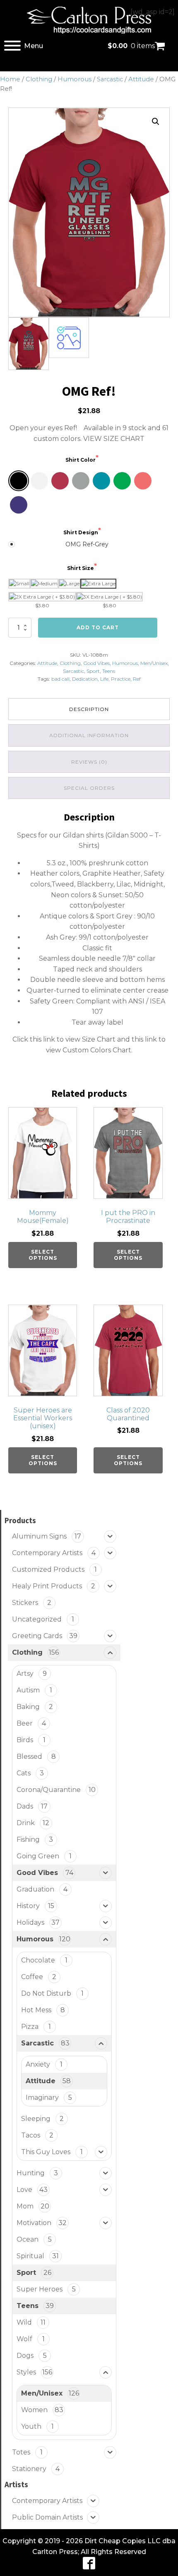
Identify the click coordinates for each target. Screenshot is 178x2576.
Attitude (141, 79)
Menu (34, 46)
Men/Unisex (154, 663)
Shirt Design (81, 532)
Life (104, 679)
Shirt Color (81, 460)
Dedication (85, 679)
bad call (60, 679)
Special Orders (89, 788)
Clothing (39, 79)
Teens (109, 671)
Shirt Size (81, 568)
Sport (93, 671)
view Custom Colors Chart (89, 1050)
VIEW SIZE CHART (114, 439)
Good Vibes (96, 663)
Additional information (89, 735)
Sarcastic (110, 79)
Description (89, 709)
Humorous (75, 79)
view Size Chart (90, 1039)
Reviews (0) (89, 762)
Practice (121, 679)
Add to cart (98, 627)
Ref (137, 679)
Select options (43, 1255)
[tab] (89, 709)
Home (10, 79)
